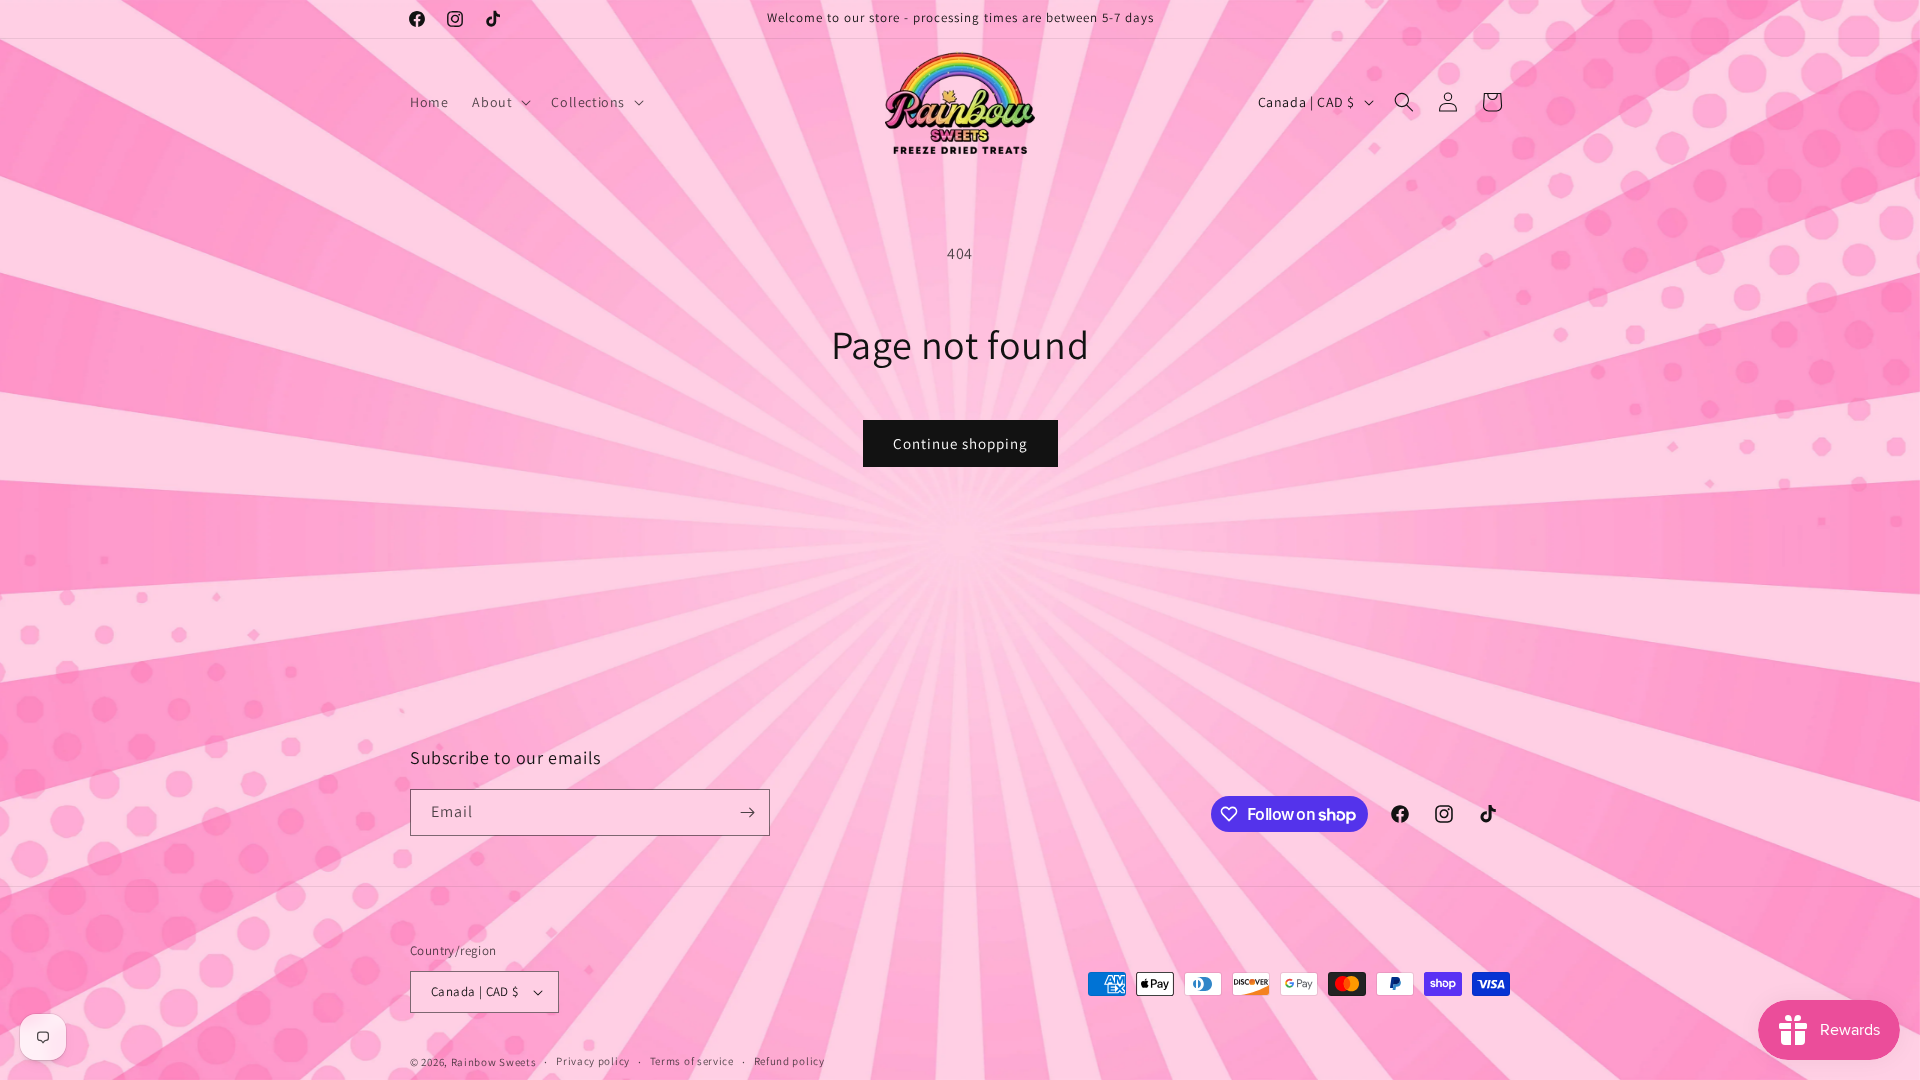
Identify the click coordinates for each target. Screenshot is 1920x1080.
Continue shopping (960, 443)
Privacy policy (593, 1061)
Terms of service (692, 1061)
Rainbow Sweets (494, 1062)
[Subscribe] (747, 812)
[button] (499, 102)
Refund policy (789, 1061)
